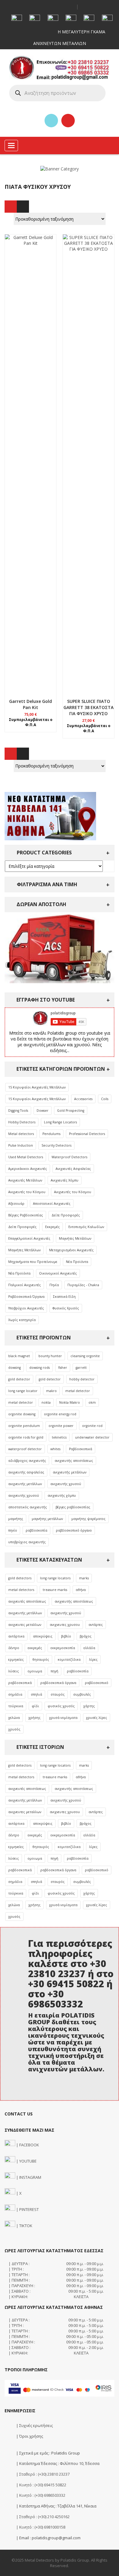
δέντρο (14, 1648)
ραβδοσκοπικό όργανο (74, 1530)
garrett (81, 1368)
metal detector (78, 1391)
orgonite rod (92, 1426)
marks (84, 1578)
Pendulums (51, 1134)
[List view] (23, 207)
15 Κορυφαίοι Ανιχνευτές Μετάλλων (37, 1087)
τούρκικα (16, 1706)
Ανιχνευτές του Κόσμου (27, 1192)
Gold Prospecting (71, 1111)
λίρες (93, 1659)
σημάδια (15, 1694)
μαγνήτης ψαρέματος (88, 1519)
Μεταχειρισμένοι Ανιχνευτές (71, 1250)
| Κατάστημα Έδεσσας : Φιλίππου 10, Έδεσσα (57, 2463)
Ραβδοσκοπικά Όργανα (26, 1297)
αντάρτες (96, 1625)
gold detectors (20, 1578)
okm (92, 1402)
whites (55, 1449)
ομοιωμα (35, 1671)
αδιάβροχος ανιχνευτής (27, 1461)
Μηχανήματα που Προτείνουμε (33, 1262)
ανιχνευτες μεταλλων (25, 1625)
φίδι (35, 1706)
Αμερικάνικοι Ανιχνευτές (28, 1169)
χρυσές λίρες (97, 1718)
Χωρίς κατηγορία (22, 1320)
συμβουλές (82, 1694)
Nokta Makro (70, 1402)
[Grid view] (11, 207)
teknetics (59, 1437)
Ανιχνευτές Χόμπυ (65, 1180)
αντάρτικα (16, 1636)
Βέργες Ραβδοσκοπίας (26, 1215)
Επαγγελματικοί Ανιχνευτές (29, 1238)
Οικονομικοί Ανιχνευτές (58, 1273)
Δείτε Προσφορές (66, 1215)
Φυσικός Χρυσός (66, 1308)
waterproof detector (25, 1449)
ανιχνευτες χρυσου (65, 1625)
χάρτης (89, 1706)
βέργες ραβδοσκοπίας (73, 1507)
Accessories (83, 1099)
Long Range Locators (60, 1122)
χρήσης (34, 1718)
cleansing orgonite (85, 1356)
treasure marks (55, 1590)
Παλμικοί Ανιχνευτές (25, 1285)
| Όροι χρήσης (29, 2436)
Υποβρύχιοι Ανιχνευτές (26, 1308)
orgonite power (61, 1426)
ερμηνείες (16, 1659)
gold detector (19, 1379)
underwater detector (92, 1437)
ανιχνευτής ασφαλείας (26, 1472)
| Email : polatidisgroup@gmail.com (48, 2538)
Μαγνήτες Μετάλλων (75, 1238)
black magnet (19, 1356)
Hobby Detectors (22, 1122)
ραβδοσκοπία (36, 1530)
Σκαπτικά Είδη (64, 1297)
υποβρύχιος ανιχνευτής (27, 1542)
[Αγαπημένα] (51, 121)
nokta (46, 1402)
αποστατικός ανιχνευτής (28, 1507)
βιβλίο (66, 1636)
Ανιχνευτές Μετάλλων (25, 1180)
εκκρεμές (35, 1648)
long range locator (23, 1391)
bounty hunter (50, 1356)
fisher (63, 1368)
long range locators (55, 1578)
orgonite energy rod (60, 1414)
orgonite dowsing (22, 1414)
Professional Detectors (87, 1134)
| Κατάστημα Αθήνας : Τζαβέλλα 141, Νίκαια (56, 2506)
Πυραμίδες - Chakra (83, 1285)
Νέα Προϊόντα (77, 1262)
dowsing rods (40, 1368)
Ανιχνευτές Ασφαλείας (73, 1169)
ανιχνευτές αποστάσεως (27, 1601)
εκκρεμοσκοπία (63, 1648)
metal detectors (21, 1590)
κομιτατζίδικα (69, 1659)
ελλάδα (89, 1648)
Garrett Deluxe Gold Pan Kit (31, 704)
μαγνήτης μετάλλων (47, 1519)
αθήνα (81, 1590)
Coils (105, 1099)
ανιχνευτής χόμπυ (62, 1495)
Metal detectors (21, 1134)
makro (51, 1391)
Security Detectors (56, 1145)
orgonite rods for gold (26, 1437)
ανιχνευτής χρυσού (66, 1484)
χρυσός (14, 1729)
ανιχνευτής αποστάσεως (74, 1461)
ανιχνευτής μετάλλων (70, 1472)
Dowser (43, 1111)
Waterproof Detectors (69, 1157)
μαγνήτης (16, 1519)
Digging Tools (18, 1111)
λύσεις (14, 1671)
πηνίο (13, 1530)
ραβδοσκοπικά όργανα (58, 1683)
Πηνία (54, 1285)
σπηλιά (36, 1694)
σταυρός (58, 1694)
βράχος (86, 1636)
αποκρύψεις (43, 1636)
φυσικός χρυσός (61, 1706)
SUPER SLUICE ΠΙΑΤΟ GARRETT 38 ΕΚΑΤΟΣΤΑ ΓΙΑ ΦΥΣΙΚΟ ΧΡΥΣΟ (88, 707)
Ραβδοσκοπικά (81, 1449)
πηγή (54, 1671)
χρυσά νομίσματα (63, 1718)
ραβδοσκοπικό (97, 1683)
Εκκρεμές (52, 1227)
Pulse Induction (21, 1145)
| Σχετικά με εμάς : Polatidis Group (48, 2453)
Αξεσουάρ (16, 1204)
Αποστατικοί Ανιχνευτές (52, 1204)
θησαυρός (41, 1659)
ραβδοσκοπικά (20, 1683)
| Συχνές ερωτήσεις (34, 2425)
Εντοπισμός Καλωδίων (86, 1227)
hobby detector (82, 1379)
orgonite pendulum (24, 1426)
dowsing (14, 1368)
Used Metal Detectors (26, 1157)
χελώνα (14, 1718)
